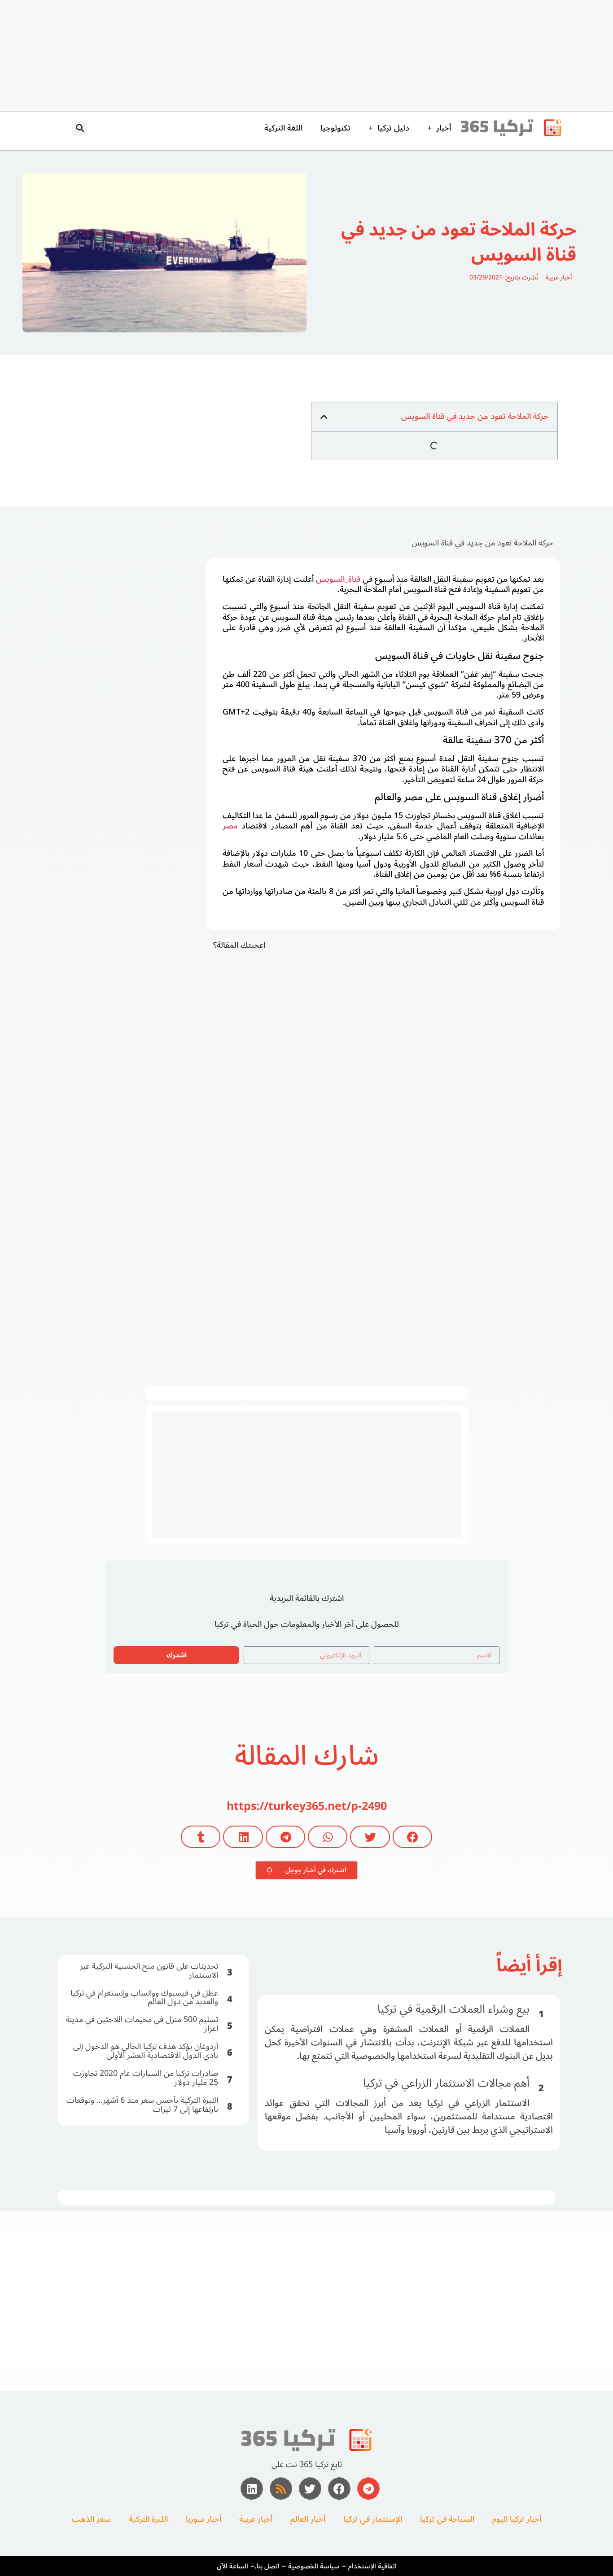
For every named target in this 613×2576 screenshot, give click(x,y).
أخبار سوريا (204, 2519)
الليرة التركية (148, 2519)
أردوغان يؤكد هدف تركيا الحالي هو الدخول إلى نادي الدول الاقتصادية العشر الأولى (146, 2051)
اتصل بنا (268, 2566)
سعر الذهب (91, 2519)
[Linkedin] (252, 2489)
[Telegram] (368, 2489)
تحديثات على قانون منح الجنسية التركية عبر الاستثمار (149, 1970)
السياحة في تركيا (447, 2519)
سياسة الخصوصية (314, 2566)
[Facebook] (339, 2489)
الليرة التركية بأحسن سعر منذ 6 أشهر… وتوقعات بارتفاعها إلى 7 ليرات (142, 2105)
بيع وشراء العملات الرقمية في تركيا (453, 2009)
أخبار (444, 128)
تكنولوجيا (335, 128)
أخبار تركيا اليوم (517, 2519)
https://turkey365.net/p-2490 (307, 1806)
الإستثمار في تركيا (373, 2519)
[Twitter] (310, 2489)
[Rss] (281, 2489)
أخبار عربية (559, 277)
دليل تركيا (393, 128)
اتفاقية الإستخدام (372, 2566)
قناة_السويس (338, 579)
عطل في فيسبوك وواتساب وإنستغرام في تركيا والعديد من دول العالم (144, 1997)
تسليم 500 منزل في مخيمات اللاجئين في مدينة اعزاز (142, 2024)
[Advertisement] (340, 55)
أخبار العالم (308, 2519)
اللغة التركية (283, 128)
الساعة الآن (232, 2566)
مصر (230, 826)
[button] (80, 128)
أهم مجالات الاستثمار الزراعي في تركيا (446, 2083)
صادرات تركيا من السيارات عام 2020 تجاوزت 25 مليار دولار (146, 2078)
